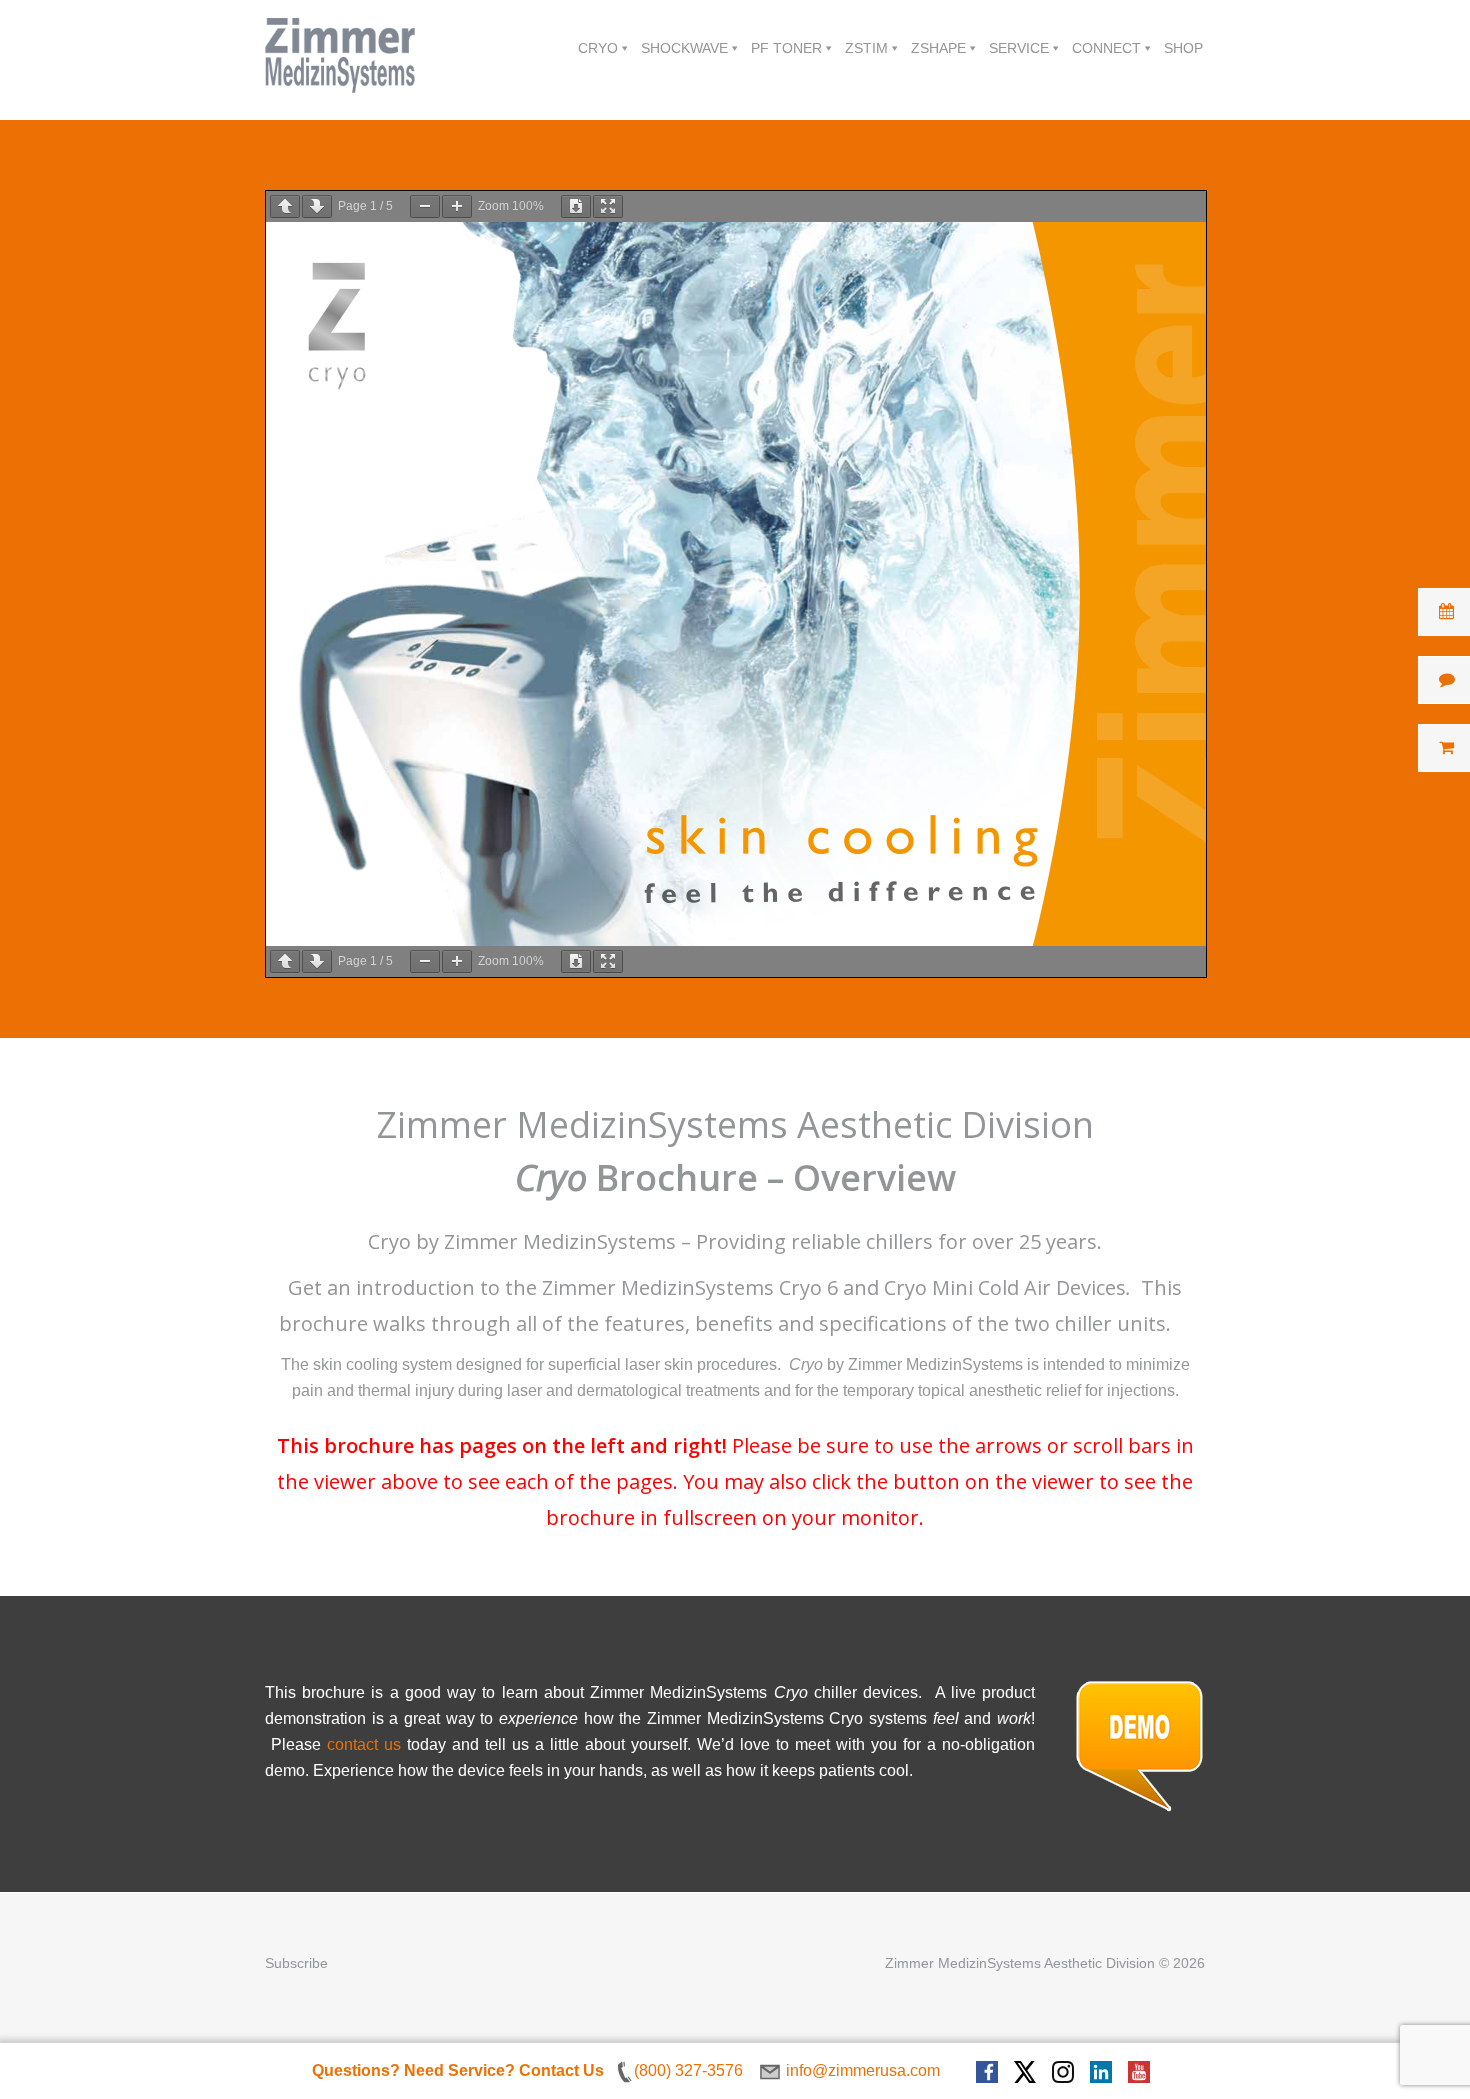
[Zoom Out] (425, 206)
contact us (364, 1744)
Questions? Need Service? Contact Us (458, 2070)
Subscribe (296, 1963)
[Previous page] (285, 206)
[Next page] (317, 206)
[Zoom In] (457, 206)
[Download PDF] (576, 206)
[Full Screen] (608, 206)
